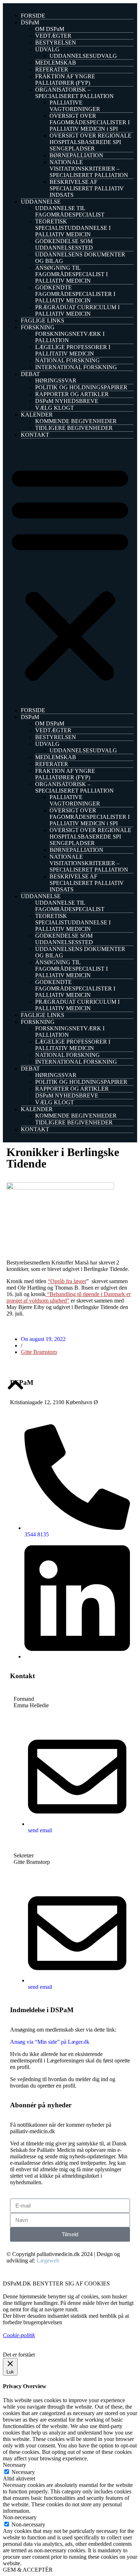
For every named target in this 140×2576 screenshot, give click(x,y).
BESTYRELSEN (56, 43)
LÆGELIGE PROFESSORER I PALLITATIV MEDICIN (73, 350)
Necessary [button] (15, 2465)
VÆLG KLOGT (55, 408)
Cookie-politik (19, 2335)
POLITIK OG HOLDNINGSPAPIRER (81, 387)
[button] (70, 573)
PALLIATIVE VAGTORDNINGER (75, 106)
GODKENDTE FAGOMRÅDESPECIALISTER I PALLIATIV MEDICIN (75, 294)
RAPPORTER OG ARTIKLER (72, 394)
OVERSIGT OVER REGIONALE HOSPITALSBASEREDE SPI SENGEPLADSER (90, 142)
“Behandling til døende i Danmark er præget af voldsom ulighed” (69, 1297)
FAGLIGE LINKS (43, 321)
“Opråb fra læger (67, 1281)
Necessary (23, 2472)
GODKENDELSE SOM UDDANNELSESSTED (64, 244)
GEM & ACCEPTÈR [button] (28, 2570)
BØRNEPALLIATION (76, 155)
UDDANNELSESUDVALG (83, 56)
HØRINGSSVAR (56, 380)
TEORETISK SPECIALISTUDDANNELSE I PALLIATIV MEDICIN (73, 228)
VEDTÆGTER (53, 36)
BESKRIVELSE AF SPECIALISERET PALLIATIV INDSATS (87, 188)
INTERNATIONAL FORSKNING (76, 367)
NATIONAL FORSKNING (67, 360)
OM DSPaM (50, 29)
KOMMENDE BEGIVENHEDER (76, 421)
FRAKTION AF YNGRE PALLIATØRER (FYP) (65, 80)
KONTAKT (35, 435)
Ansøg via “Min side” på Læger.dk (50, 2042)
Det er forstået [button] (19, 2355)
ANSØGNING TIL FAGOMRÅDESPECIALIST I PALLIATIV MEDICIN (71, 274)
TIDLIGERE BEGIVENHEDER (74, 428)
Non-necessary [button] (20, 2517)
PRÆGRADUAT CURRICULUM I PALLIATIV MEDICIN (77, 310)
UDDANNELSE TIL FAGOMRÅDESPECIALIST (70, 211)
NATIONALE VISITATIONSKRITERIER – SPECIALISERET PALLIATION (89, 169)
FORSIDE (33, 16)
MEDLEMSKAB (56, 63)
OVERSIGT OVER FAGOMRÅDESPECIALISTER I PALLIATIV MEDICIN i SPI (90, 122)
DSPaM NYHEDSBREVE (67, 401)
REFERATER (52, 69)
